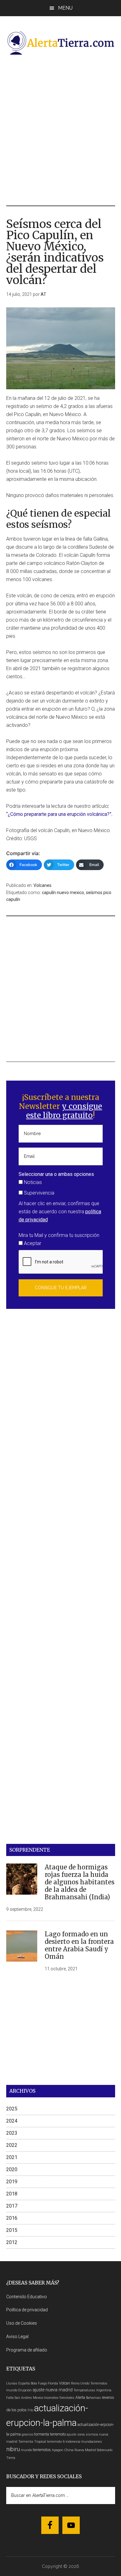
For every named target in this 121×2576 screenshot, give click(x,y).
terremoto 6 (56, 2442)
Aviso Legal (17, 2337)
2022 (12, 2145)
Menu (65, 8)
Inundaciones (92, 2442)
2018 (12, 2194)
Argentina (104, 2390)
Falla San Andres (19, 2398)
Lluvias (12, 2383)
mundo (26, 2450)
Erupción (25, 2390)
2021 (12, 2157)
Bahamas (93, 2398)
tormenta (42, 2434)
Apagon (58, 2450)
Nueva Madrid (85, 2450)
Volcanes (43, 885)
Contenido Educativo (27, 2297)
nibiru (13, 2449)
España (24, 2383)
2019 (12, 2182)
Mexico (38, 2398)
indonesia (73, 2442)
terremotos (42, 2450)
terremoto (58, 2434)
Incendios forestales (59, 2398)
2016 (12, 2218)
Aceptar (32, 1243)
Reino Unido (80, 2383)
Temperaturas (84, 2390)
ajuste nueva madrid (53, 2390)
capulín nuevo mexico (63, 893)
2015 (12, 2230)
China (69, 2450)
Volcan (65, 2383)
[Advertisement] (60, 130)
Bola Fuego (39, 2383)
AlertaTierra (61, 43)
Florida (53, 2383)
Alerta (80, 2397)
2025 (12, 2109)
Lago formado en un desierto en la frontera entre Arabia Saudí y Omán (79, 1945)
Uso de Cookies (22, 2323)
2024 (12, 2121)
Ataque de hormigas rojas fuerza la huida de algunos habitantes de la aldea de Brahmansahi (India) (80, 1882)
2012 (12, 2242)
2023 (12, 2133)
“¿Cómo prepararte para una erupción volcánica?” (59, 814)
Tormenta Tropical (32, 2442)
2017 (12, 2206)
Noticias (32, 1182)
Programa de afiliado (27, 2350)
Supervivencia (38, 1193)
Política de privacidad (27, 2310)
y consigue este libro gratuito (64, 1111)
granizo (27, 2434)
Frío (30, 2410)
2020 (12, 2169)
